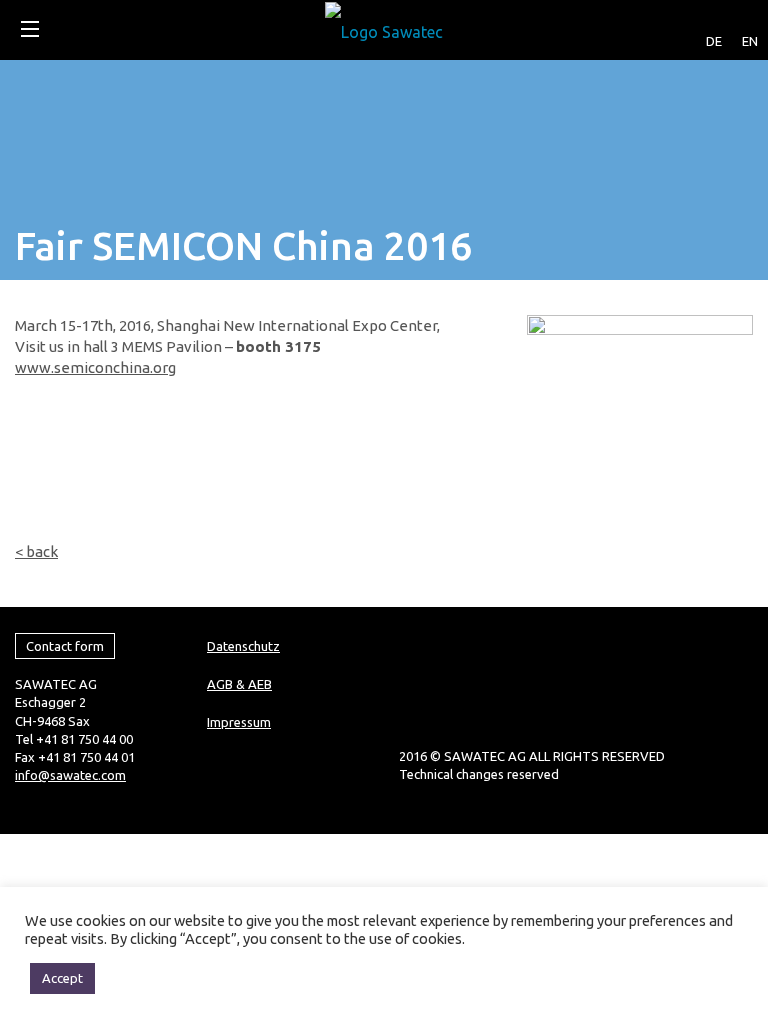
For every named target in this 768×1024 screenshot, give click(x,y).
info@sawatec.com (70, 775)
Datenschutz (243, 646)
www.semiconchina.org (95, 367)
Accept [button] (62, 978)
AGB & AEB (239, 684)
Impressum (239, 722)
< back (36, 551)
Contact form (65, 646)
